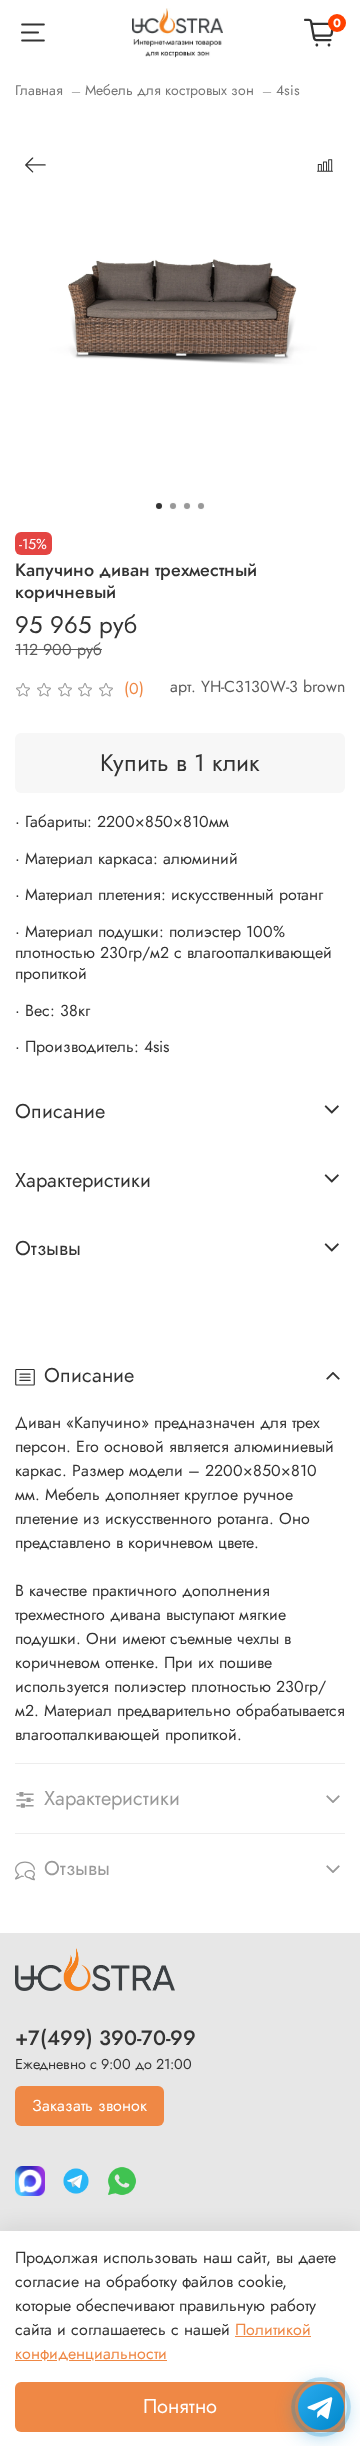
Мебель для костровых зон (169, 90)
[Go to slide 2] (173, 506)
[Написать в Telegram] (321, 2407)
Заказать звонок (89, 2105)
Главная (39, 90)
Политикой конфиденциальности (163, 2341)
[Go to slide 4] (201, 506)
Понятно (180, 2406)
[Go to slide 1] (159, 506)
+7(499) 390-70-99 (105, 2038)
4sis (288, 90)
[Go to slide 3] (187, 506)
